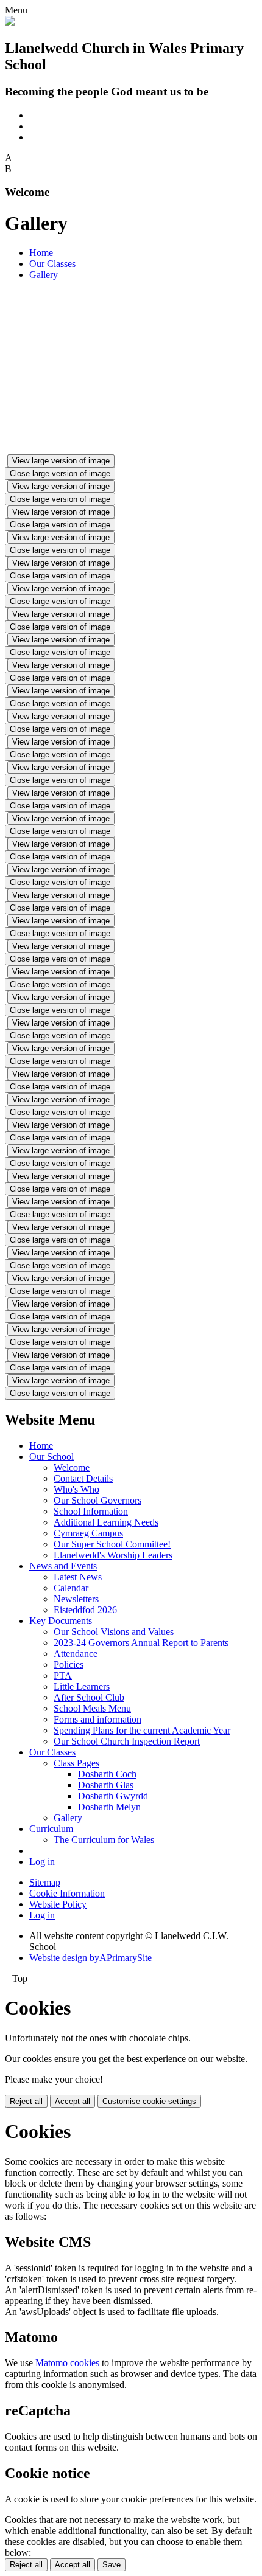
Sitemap (45, 1882)
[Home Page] (10, 22)
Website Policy (58, 1904)
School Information (91, 1511)
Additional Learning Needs (106, 1522)
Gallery (44, 275)
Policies (69, 1665)
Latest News (78, 1577)
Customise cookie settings (149, 2101)
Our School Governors (97, 1500)
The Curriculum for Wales (104, 1840)
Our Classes (52, 264)
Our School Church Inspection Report (127, 1741)
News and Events (63, 1566)
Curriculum (51, 1829)
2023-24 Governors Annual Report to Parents (141, 1643)
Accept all (73, 2101)
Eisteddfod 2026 (85, 1610)
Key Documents (61, 1621)
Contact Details (83, 1478)
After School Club (89, 1697)
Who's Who (76, 1489)
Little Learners (82, 1686)
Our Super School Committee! (112, 1544)
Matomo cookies (67, 2363)
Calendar (71, 1588)
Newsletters (76, 1599)
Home (41, 253)
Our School (51, 1456)
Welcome (72, 1467)
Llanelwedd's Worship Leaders (113, 1555)
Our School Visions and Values (114, 1632)
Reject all (26, 2101)
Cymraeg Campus (88, 1533)
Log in (42, 1862)
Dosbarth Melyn (109, 1807)
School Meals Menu (92, 1708)
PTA (63, 1675)
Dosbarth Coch (107, 1774)
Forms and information (97, 1719)
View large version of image (61, 461)
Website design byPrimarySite (90, 1958)
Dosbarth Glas (106, 1785)
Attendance (76, 1654)
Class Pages (76, 1763)
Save (112, 2565)
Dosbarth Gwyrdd (113, 1796)
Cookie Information (67, 1893)
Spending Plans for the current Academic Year (142, 1730)
